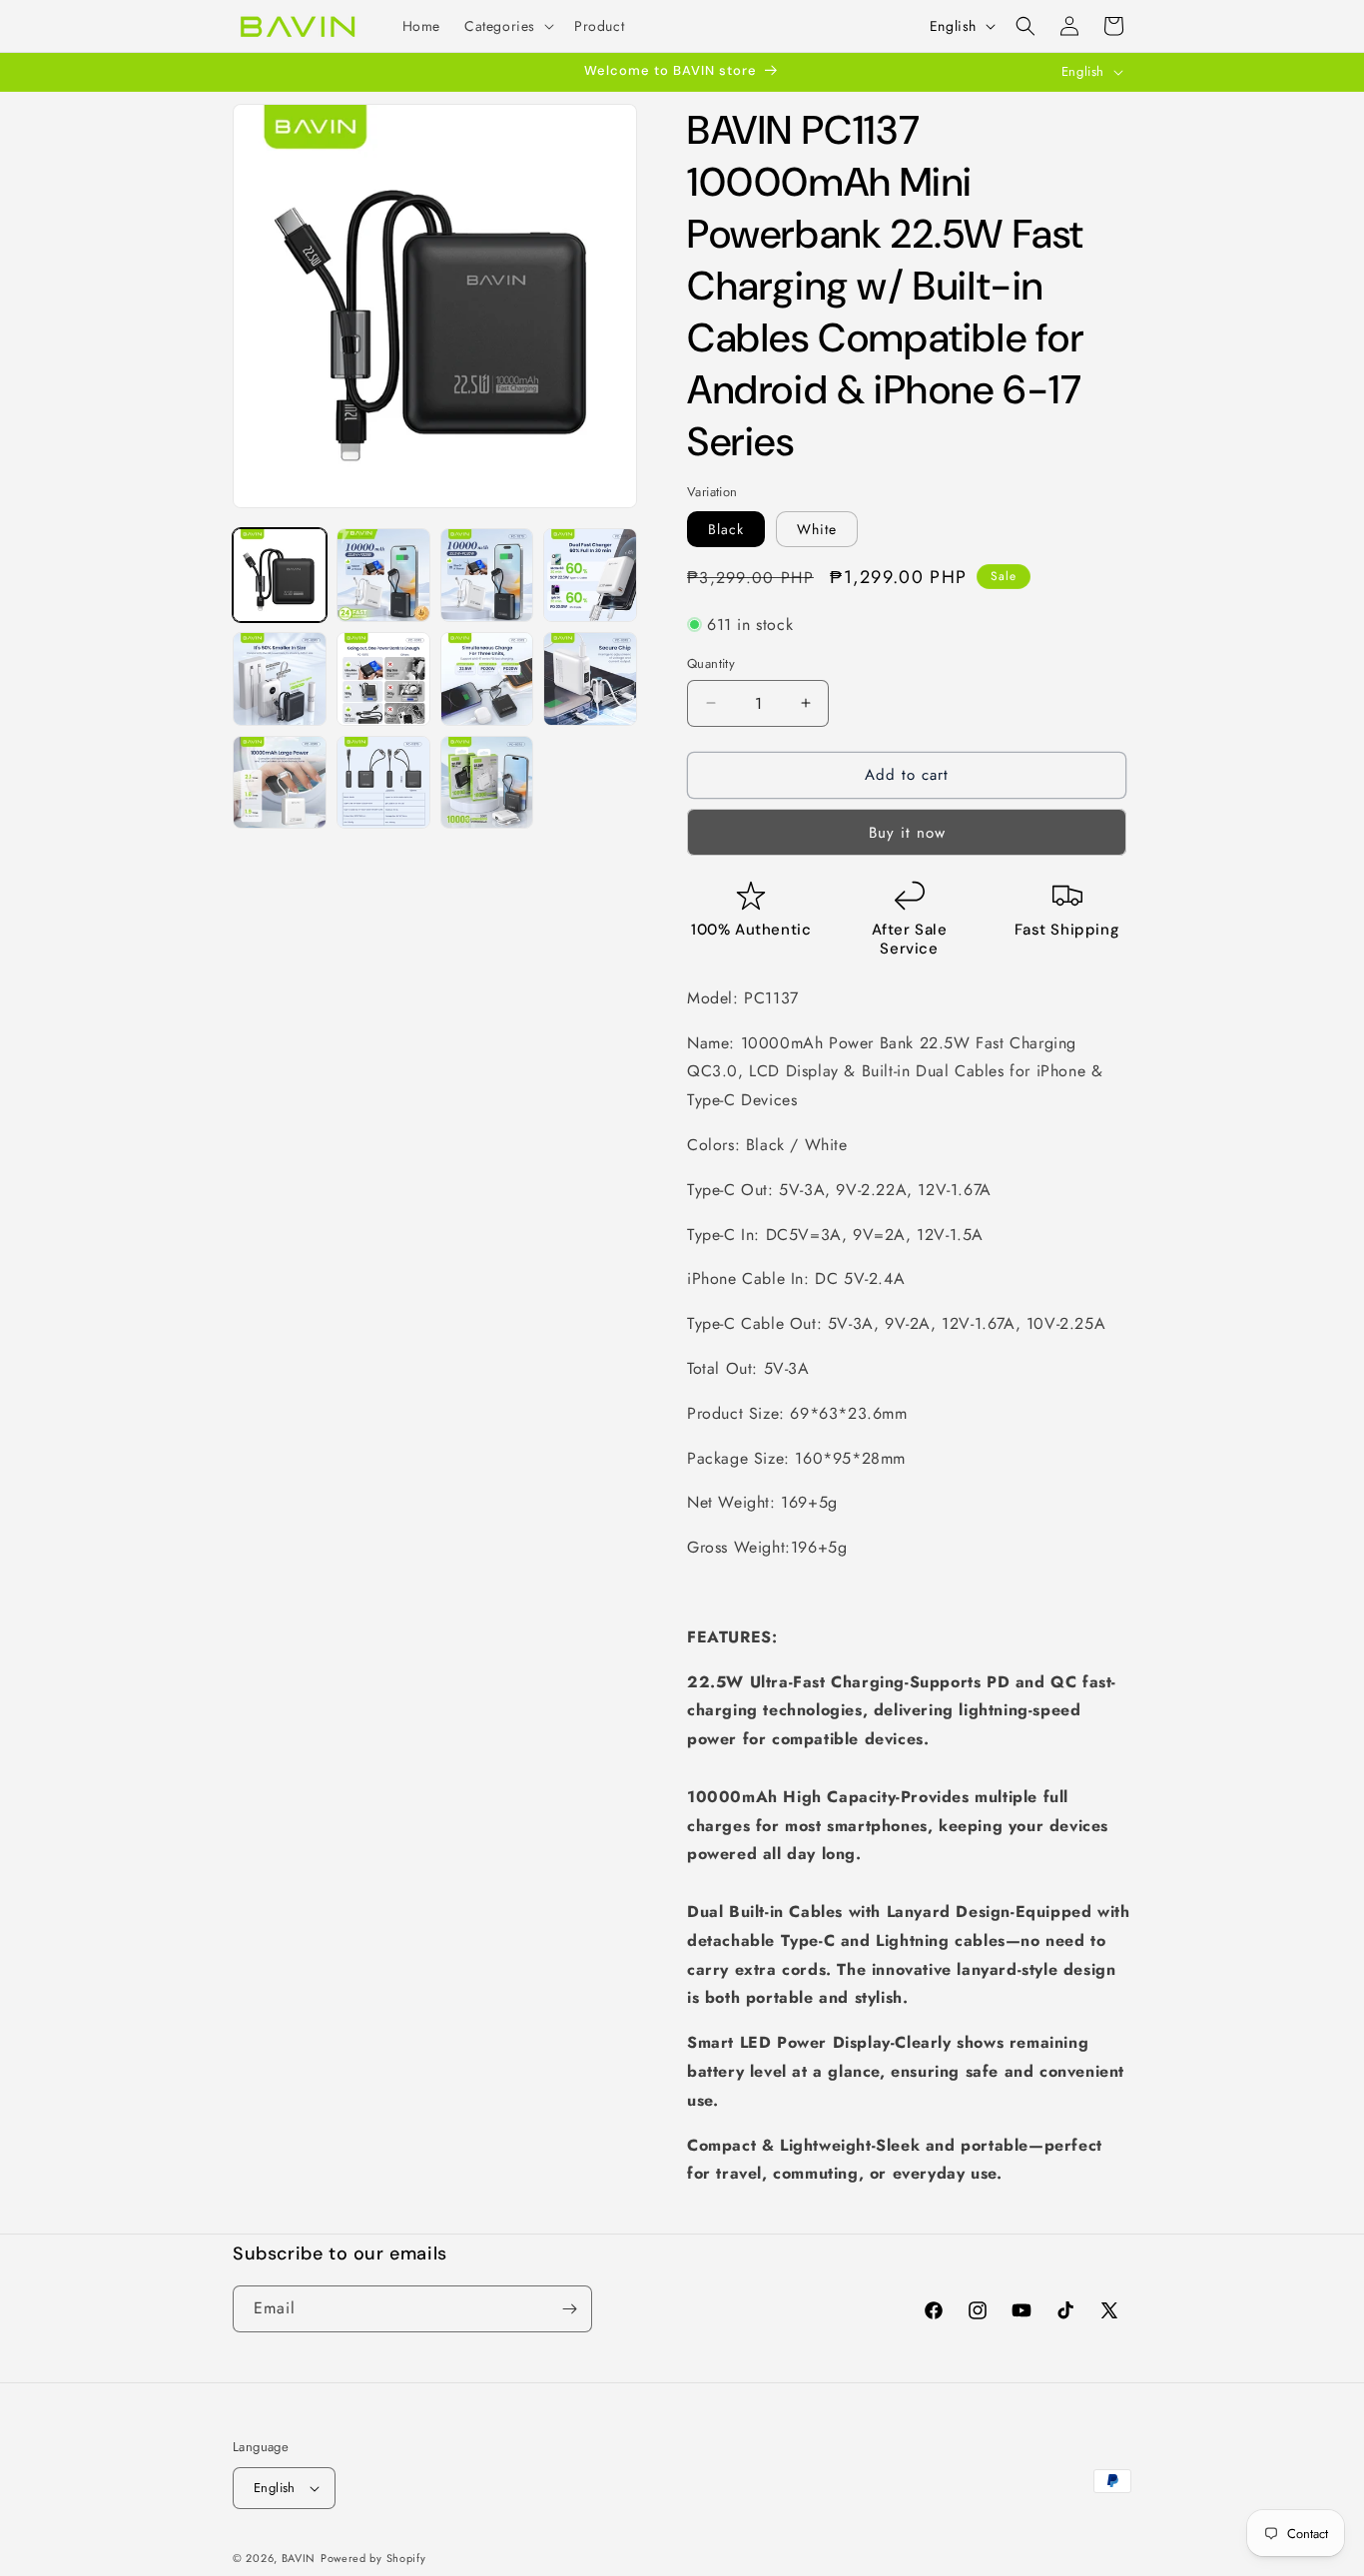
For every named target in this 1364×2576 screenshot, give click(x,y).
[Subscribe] (569, 2309)
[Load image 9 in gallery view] (280, 783)
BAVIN (299, 2558)
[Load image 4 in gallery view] (590, 575)
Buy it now (907, 833)
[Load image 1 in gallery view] (280, 575)
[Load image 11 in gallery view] (487, 783)
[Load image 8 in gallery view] (590, 679)
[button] (507, 26)
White (817, 529)
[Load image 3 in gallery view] (487, 575)
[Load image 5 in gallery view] (280, 679)
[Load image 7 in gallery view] (487, 679)
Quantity (711, 663)
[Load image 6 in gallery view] (383, 679)
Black (726, 529)
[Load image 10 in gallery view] (383, 783)
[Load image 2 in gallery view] (383, 575)
